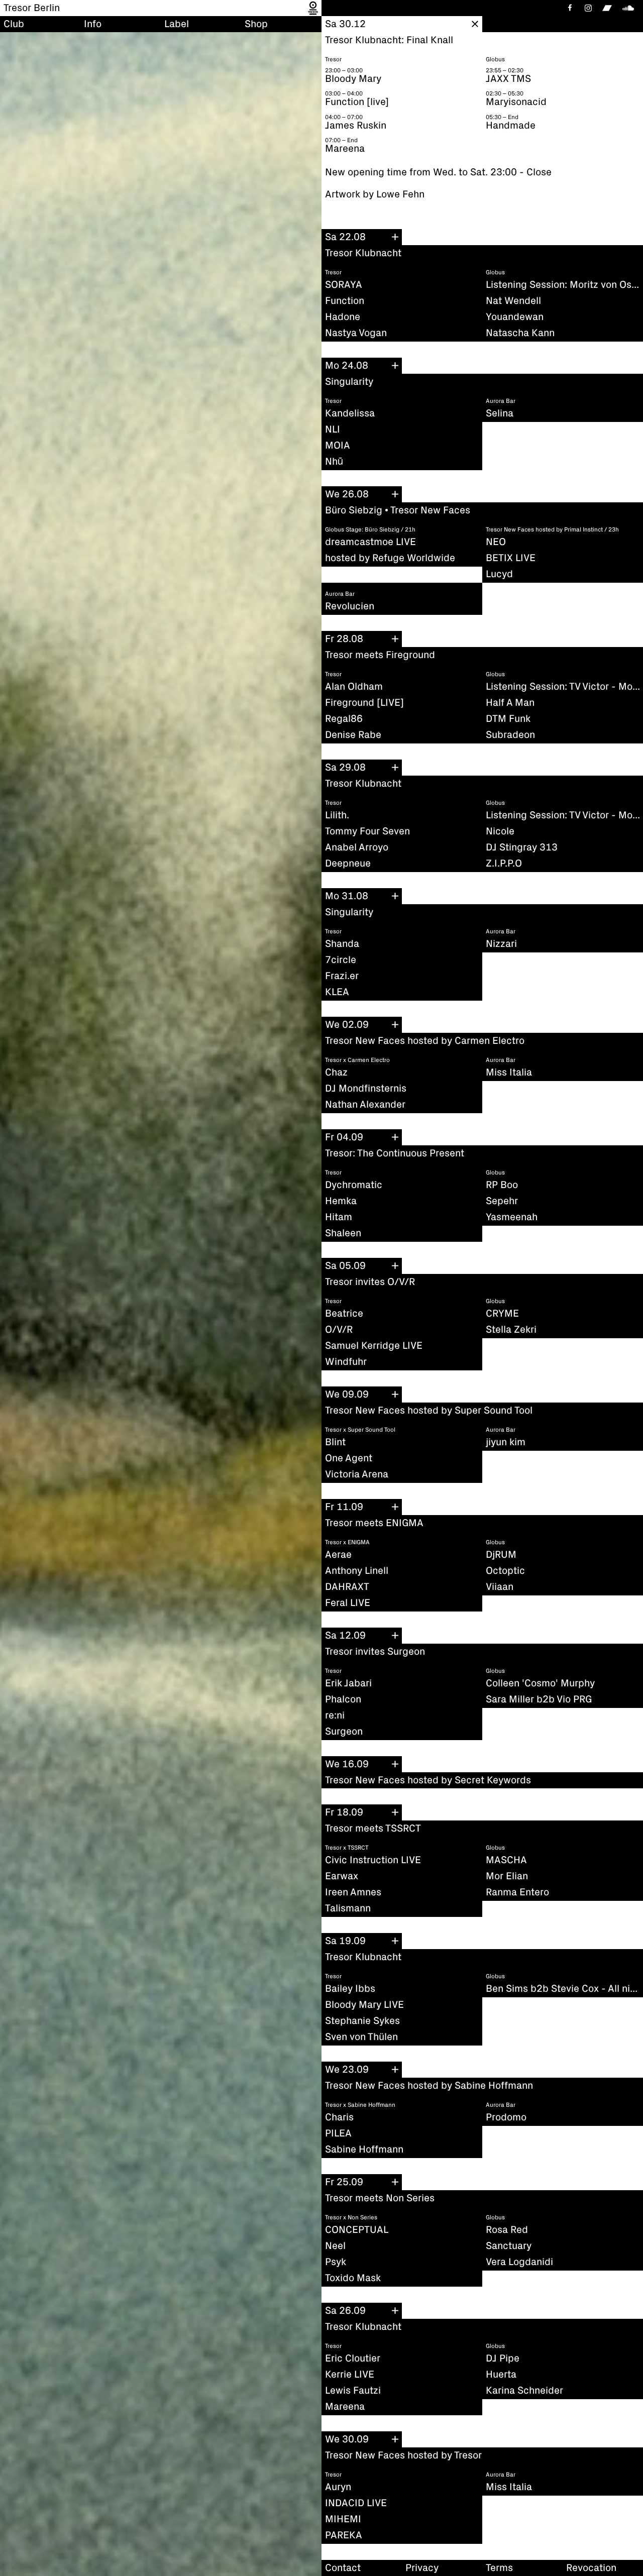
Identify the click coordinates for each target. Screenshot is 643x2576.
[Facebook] (569, 8)
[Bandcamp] (607, 8)
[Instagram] (588, 8)
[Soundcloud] (630, 8)
